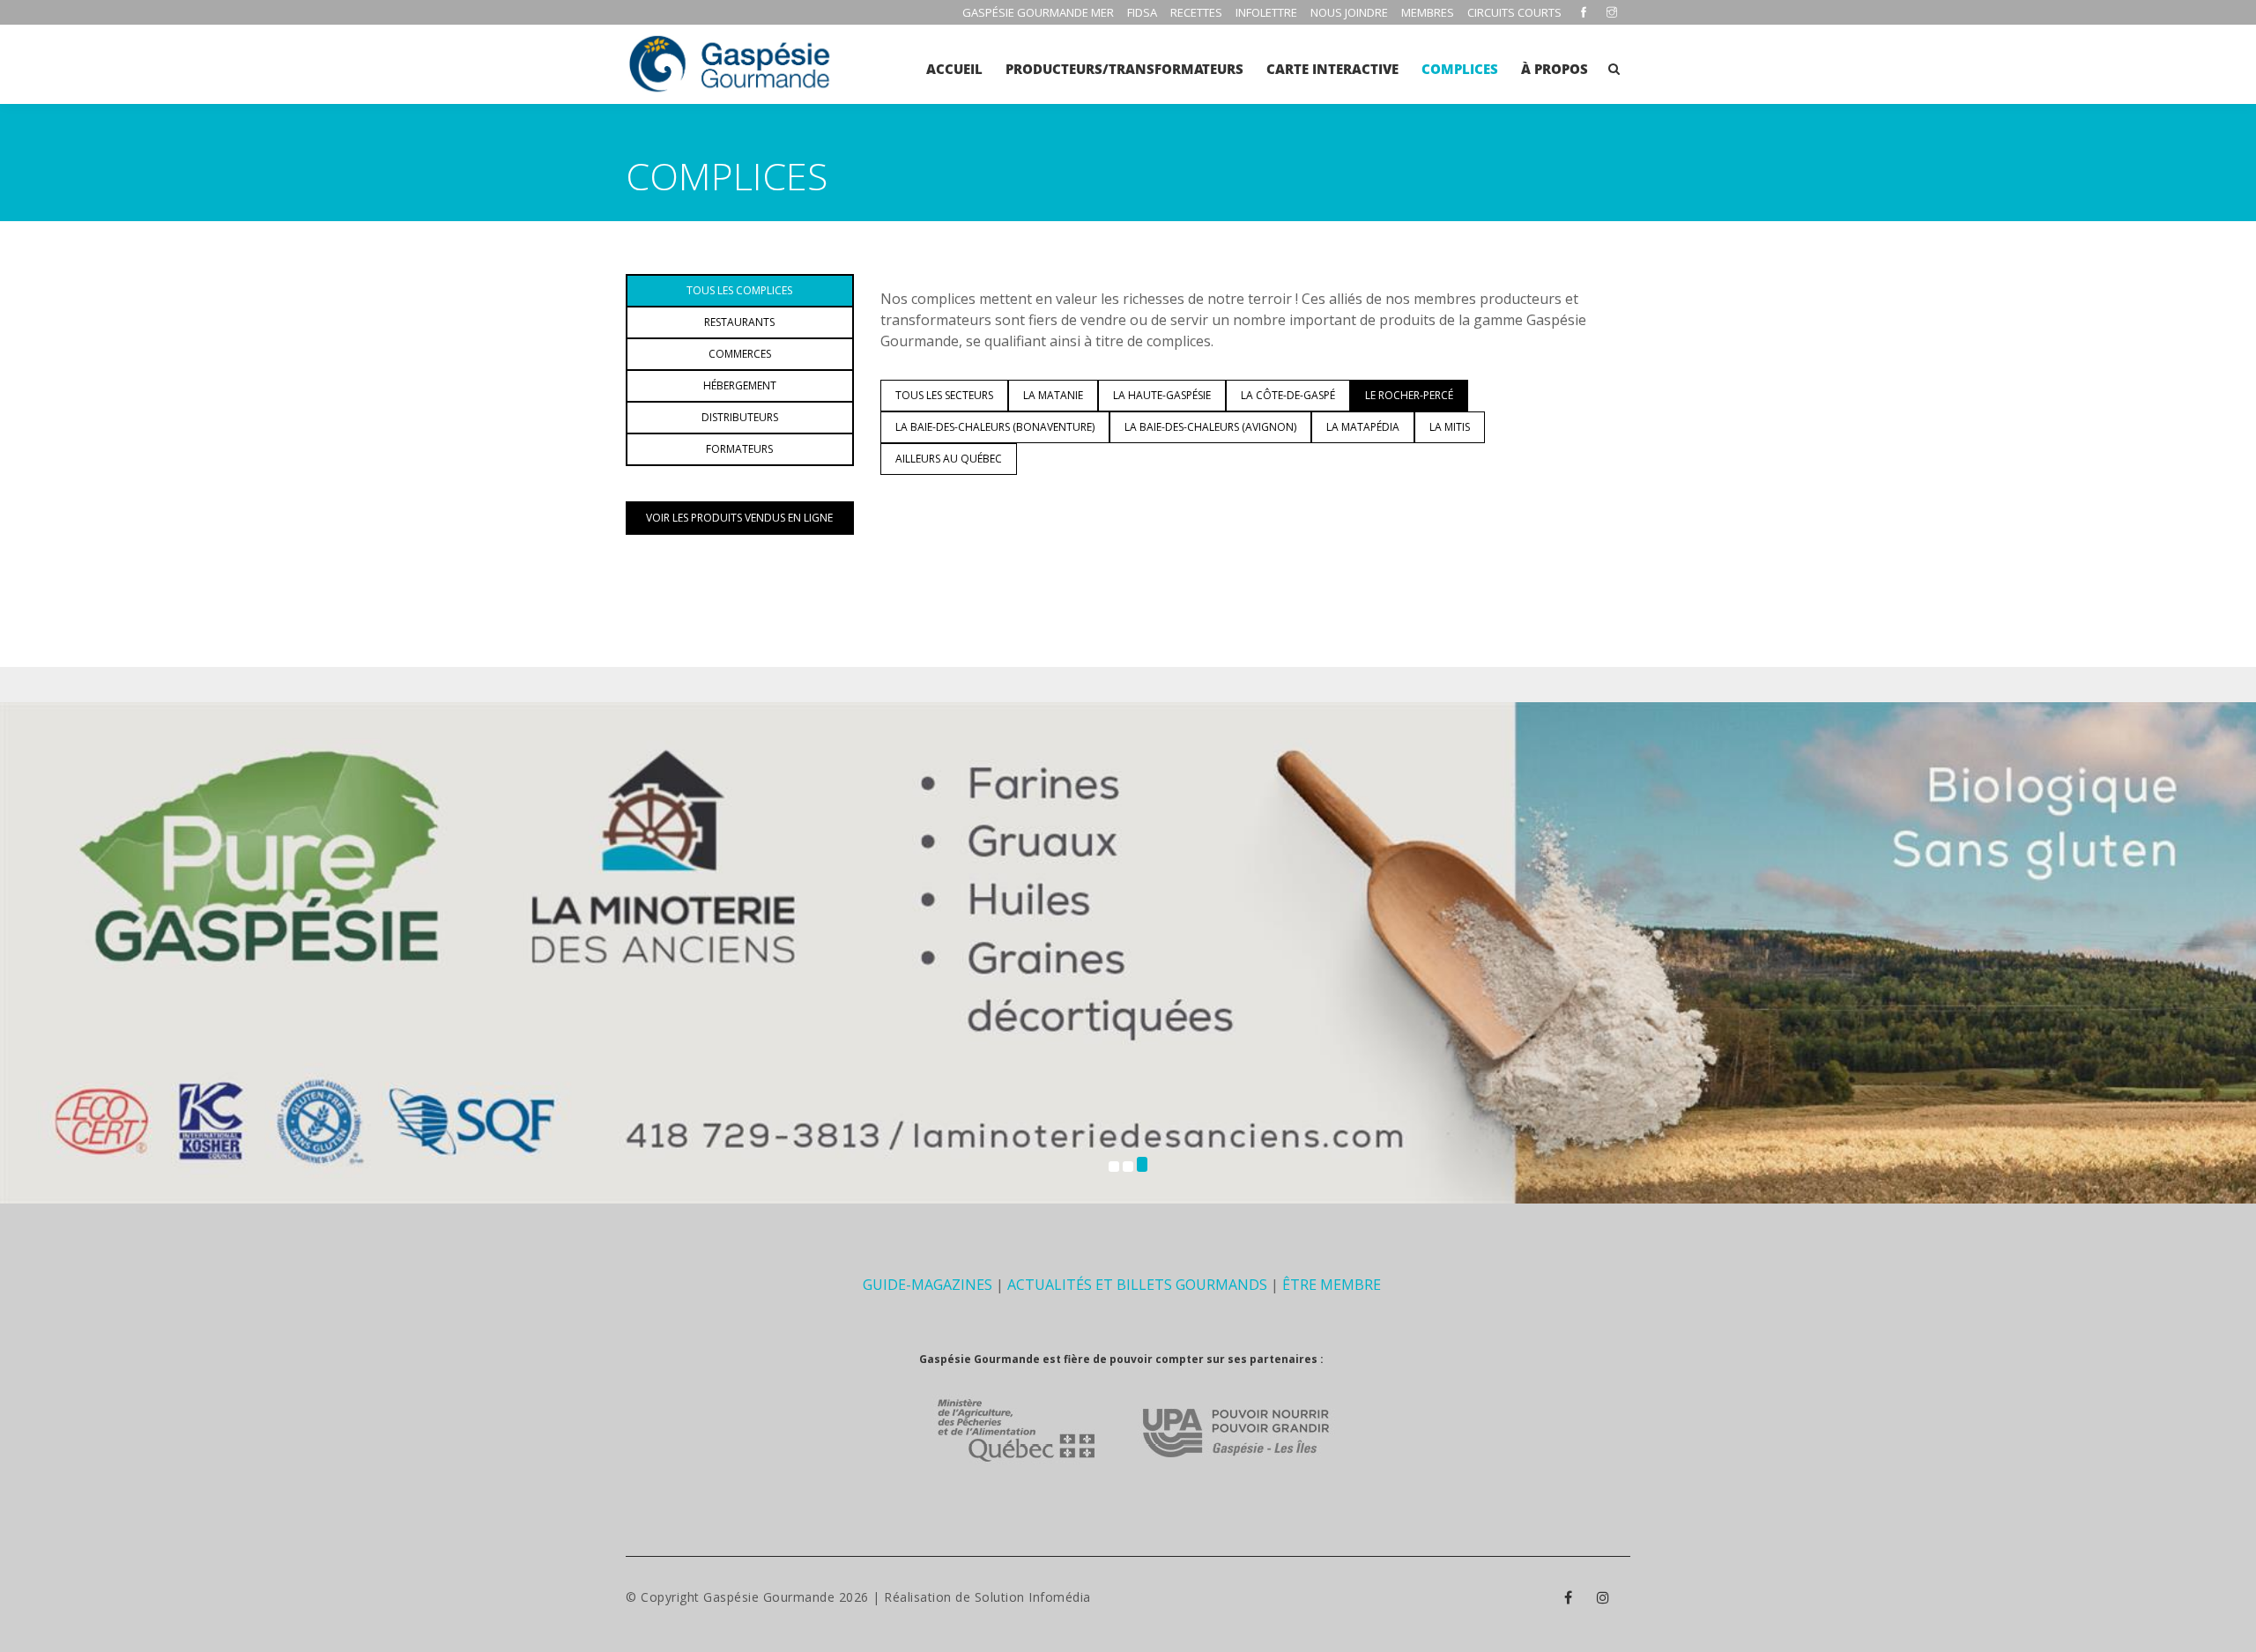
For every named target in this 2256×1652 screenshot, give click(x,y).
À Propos (1555, 69)
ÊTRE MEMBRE (1332, 1285)
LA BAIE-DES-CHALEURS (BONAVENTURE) (995, 427)
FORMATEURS (739, 449)
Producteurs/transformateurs (1124, 69)
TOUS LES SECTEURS (944, 395)
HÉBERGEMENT (740, 385)
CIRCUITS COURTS (1514, 12)
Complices (1460, 69)
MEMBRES (1428, 12)
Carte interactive (1332, 69)
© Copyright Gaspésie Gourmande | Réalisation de (800, 1597)
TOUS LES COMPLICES (739, 290)
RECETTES (1196, 12)
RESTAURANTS (739, 322)
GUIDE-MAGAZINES (928, 1285)
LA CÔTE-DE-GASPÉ (1288, 395)
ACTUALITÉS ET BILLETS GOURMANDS (1137, 1285)
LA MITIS (1450, 427)
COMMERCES (740, 354)
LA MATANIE (1053, 395)
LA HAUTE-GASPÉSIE (1162, 395)
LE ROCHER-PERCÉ (1409, 395)
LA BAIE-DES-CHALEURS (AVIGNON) (1210, 427)
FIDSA (1142, 12)
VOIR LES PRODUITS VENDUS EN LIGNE (739, 518)
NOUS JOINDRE (1349, 12)
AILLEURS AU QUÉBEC (949, 459)
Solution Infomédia (1033, 1597)
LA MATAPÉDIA (1363, 427)
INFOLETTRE (1266, 12)
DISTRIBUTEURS (740, 417)
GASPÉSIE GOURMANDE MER (1038, 12)
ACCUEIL (954, 69)
